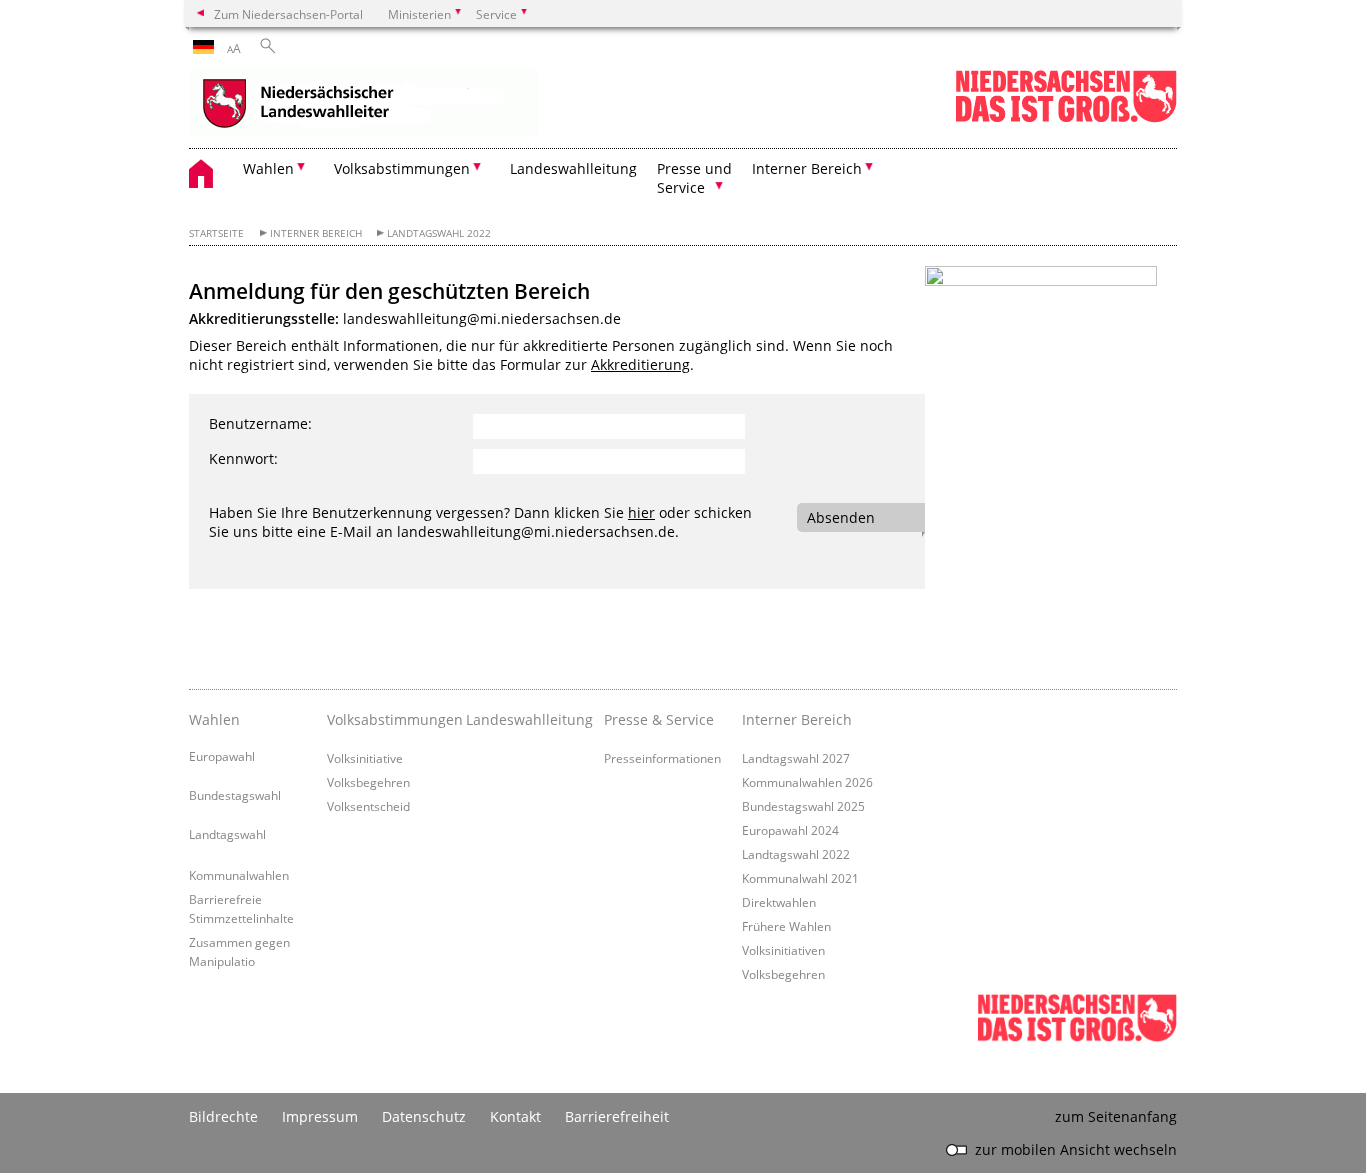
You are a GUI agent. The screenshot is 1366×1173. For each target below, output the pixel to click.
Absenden (841, 517)
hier (641, 512)
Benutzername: (260, 423)
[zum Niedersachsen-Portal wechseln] (1066, 118)
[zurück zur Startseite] (364, 105)
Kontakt (515, 1116)
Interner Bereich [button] (807, 168)
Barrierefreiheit (617, 1116)
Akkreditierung (640, 364)
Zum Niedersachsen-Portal (288, 14)
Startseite (216, 233)
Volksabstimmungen (391, 719)
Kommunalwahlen (239, 875)
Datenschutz (424, 1116)
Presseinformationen (662, 758)
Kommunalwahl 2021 (800, 878)
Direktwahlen (779, 902)
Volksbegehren (368, 782)
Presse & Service (659, 719)
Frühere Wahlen (786, 926)
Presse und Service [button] (694, 178)
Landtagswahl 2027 (796, 758)
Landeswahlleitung (573, 168)
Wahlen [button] (268, 168)
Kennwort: (243, 458)
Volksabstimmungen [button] (402, 168)
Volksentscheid (368, 806)
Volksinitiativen (783, 950)
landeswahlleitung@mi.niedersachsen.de (482, 318)
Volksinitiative (365, 758)
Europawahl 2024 (790, 830)
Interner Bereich (316, 233)
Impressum (320, 1116)
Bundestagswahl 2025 (803, 806)
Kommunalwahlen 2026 (807, 782)
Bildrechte (223, 1116)
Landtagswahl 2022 (439, 233)
